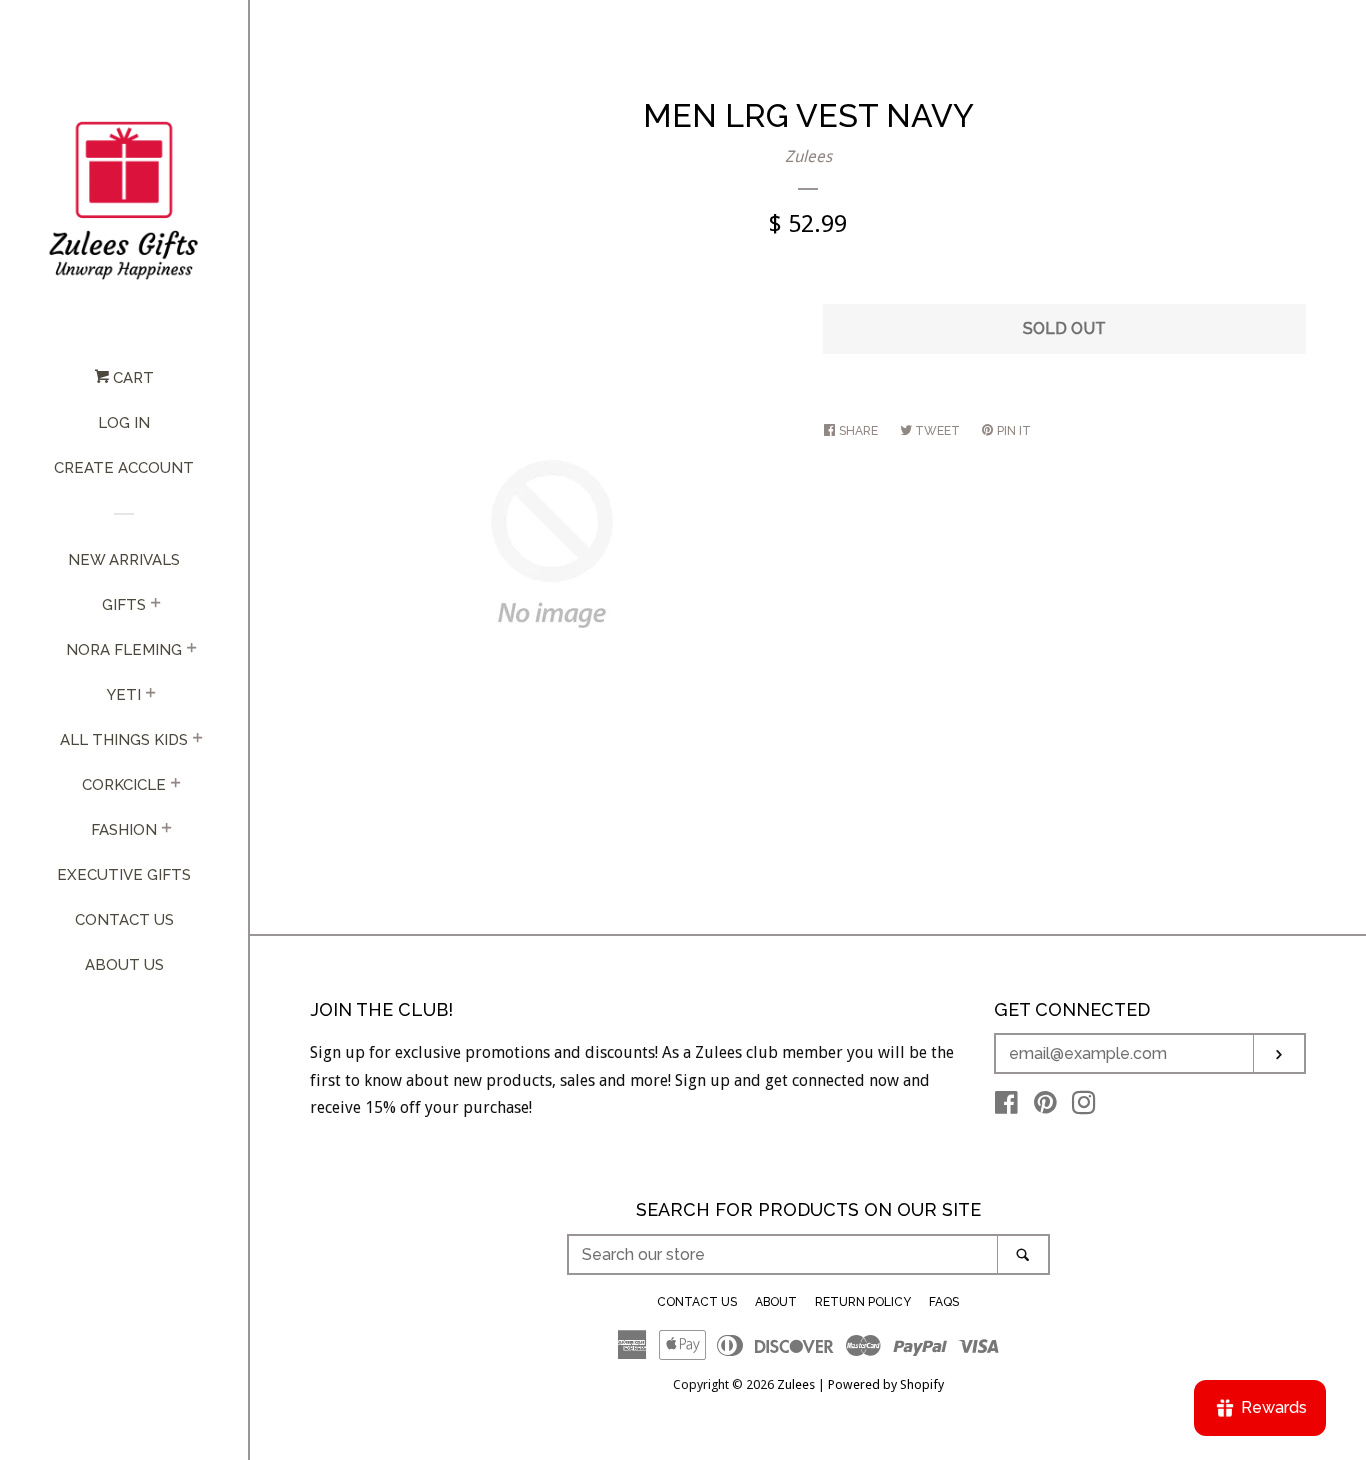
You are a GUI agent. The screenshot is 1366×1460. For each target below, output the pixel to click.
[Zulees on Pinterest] (1045, 1106)
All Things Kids (124, 740)
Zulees (808, 156)
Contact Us (124, 920)
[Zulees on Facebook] (1006, 1106)
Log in (124, 423)
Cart (131, 378)
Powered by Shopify (886, 1384)
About (776, 1302)
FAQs (944, 1302)
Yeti (124, 695)
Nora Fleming (124, 650)
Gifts (124, 605)
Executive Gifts (124, 875)
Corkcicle (124, 785)
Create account (124, 468)
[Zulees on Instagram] (1084, 1106)
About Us (124, 965)
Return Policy (863, 1302)
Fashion (124, 830)
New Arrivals (124, 560)
